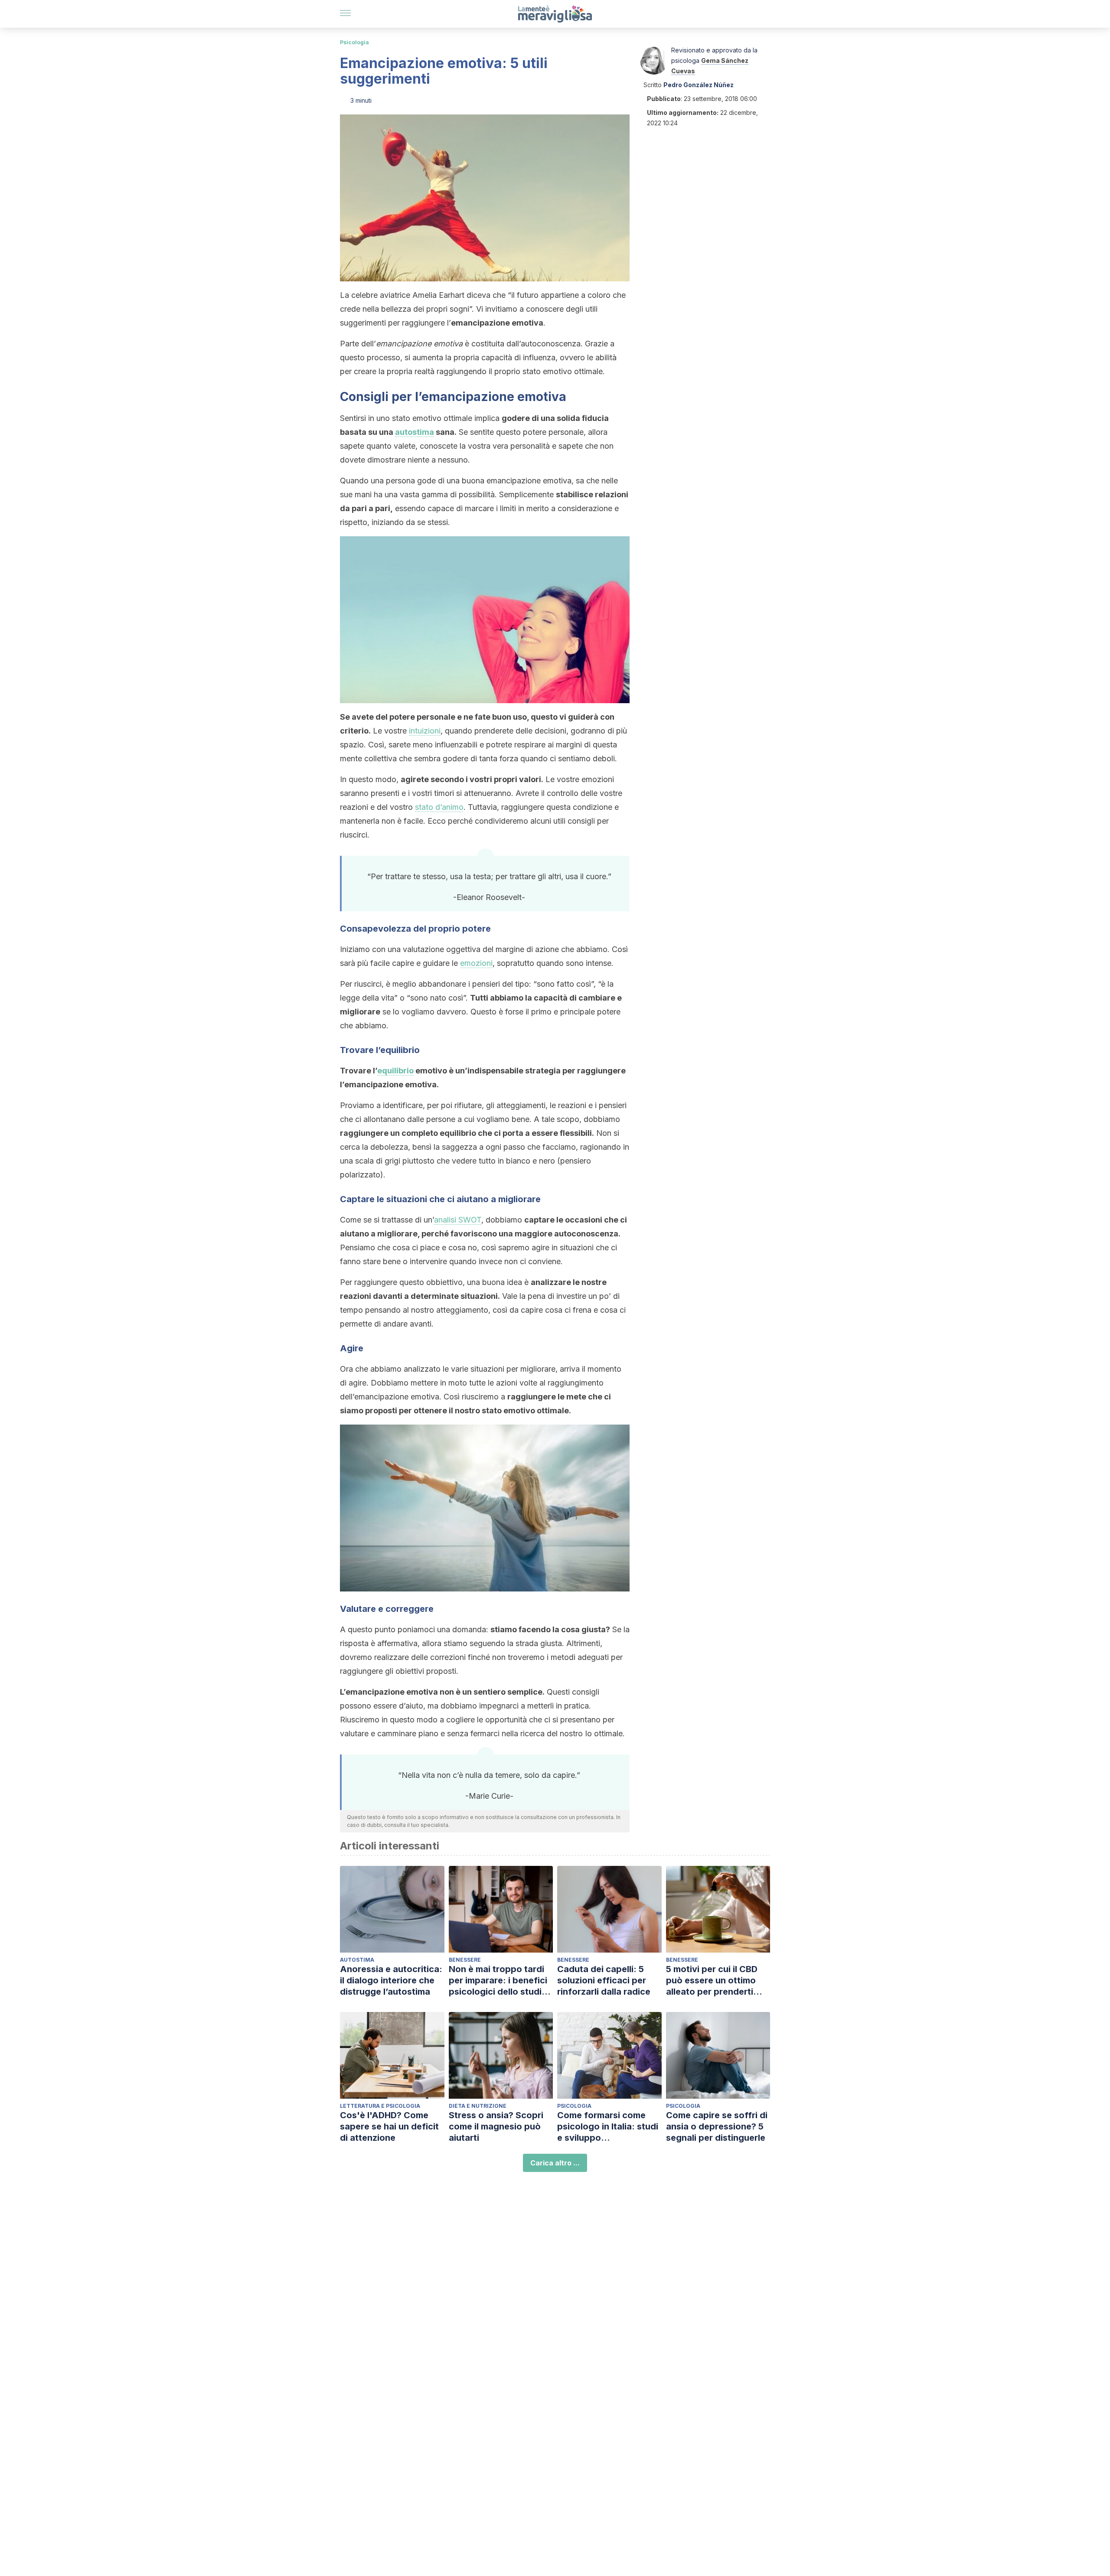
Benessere (465, 1960)
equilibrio (395, 1071)
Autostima (357, 1960)
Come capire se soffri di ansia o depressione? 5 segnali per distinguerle (717, 2126)
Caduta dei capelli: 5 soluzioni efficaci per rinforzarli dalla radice (604, 1980)
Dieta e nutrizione (478, 2106)
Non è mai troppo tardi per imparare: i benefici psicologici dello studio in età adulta (498, 1981)
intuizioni (425, 731)
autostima (415, 432)
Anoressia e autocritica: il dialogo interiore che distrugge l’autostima (391, 1980)
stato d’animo (439, 807)
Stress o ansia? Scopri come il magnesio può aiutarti (496, 2126)
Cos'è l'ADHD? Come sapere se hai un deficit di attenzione (389, 2126)
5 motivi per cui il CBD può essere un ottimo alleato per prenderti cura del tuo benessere (715, 1981)
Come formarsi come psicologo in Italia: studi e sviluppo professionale (608, 2127)
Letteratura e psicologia (380, 2106)
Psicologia (354, 42)
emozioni (476, 963)
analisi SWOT (458, 1220)
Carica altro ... (555, 2163)
